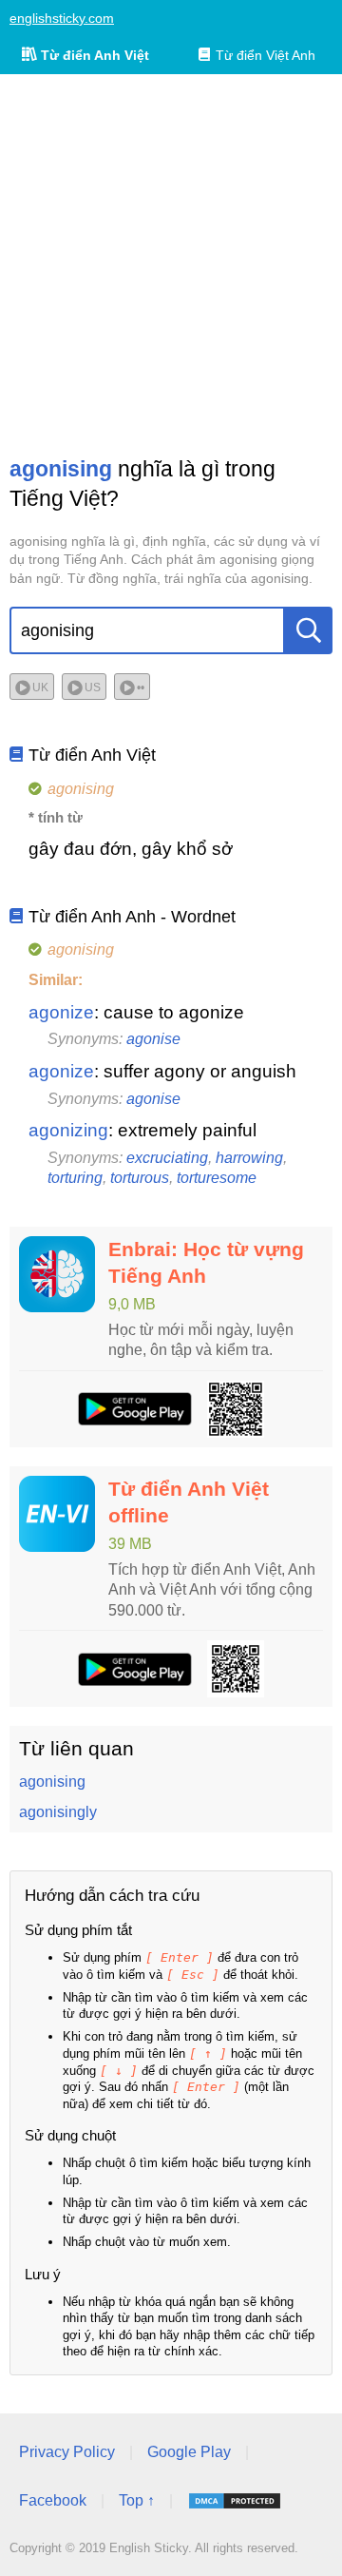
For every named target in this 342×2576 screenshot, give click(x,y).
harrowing (249, 1158)
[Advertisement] (171, 264)
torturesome (217, 1178)
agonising (52, 1782)
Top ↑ (137, 2500)
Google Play (189, 2452)
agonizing (68, 1130)
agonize (61, 1012)
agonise (153, 1039)
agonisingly (58, 1812)
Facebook (53, 2500)
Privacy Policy (67, 2452)
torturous (140, 1178)
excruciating (167, 1158)
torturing (75, 1178)
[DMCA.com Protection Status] (235, 2501)
